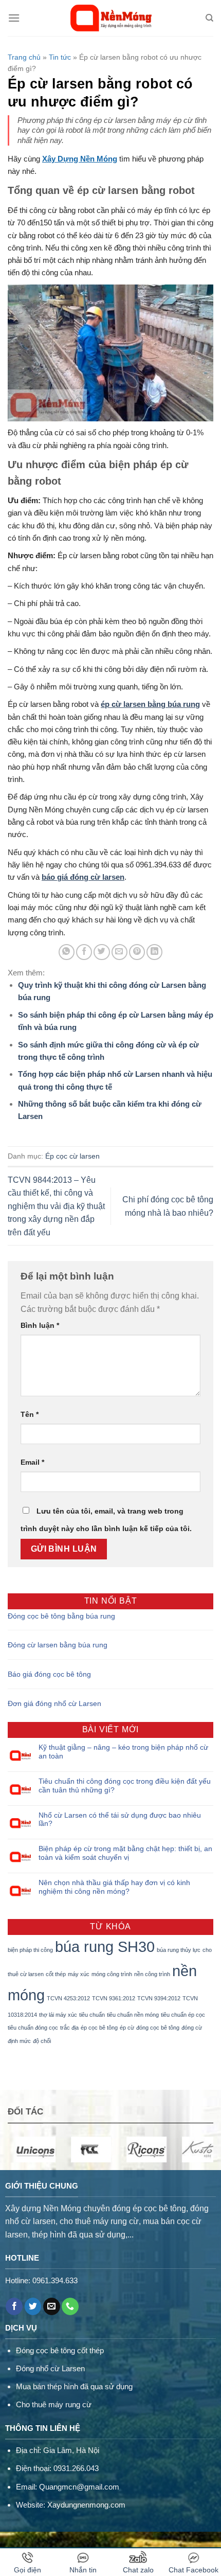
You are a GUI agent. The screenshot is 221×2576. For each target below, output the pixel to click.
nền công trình (152, 1974)
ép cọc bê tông (99, 2028)
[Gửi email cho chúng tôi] (52, 2306)
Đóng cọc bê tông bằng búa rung (61, 1616)
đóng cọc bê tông (158, 2028)
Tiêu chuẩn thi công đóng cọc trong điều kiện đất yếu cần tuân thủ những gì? (125, 1786)
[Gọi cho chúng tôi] (70, 2306)
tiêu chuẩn (92, 2015)
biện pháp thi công (30, 1950)
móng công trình (112, 1974)
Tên (30, 1414)
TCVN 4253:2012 (68, 1998)
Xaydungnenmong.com (86, 2505)
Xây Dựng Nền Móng (80, 159)
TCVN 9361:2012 (114, 1998)
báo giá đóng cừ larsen (83, 877)
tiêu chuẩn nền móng (133, 2015)
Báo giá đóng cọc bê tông (49, 1674)
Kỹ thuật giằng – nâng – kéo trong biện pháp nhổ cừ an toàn (123, 1752)
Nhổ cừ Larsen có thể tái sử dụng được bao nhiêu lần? (120, 1819)
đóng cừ (192, 2028)
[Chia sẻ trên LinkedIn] (154, 952)
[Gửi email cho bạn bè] (119, 952)
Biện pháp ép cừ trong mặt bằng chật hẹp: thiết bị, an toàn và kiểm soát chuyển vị (125, 1853)
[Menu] (14, 18)
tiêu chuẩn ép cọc (183, 2015)
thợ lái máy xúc (58, 2015)
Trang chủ (24, 57)
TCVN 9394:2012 (159, 1998)
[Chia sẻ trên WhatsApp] (67, 952)
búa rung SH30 (105, 1947)
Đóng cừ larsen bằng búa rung (58, 1645)
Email (32, 1462)
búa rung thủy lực (179, 1950)
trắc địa (69, 2028)
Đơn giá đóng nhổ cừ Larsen (54, 1703)
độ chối (42, 2041)
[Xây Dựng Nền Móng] (111, 18)
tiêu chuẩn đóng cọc (33, 2028)
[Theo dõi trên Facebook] (14, 2306)
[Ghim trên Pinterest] (137, 952)
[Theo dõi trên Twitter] (33, 2306)
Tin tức (60, 57)
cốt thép (56, 1974)
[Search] (209, 18)
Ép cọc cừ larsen (72, 1156)
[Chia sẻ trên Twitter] (102, 952)
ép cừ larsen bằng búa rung (150, 704)
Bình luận (40, 1325)
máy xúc (79, 1974)
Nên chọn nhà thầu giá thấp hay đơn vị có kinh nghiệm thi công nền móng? (114, 1887)
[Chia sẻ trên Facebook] (84, 952)
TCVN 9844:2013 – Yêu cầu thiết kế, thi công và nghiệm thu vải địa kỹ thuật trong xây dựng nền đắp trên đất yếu (56, 1206)
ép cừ (127, 2028)
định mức (19, 2041)
